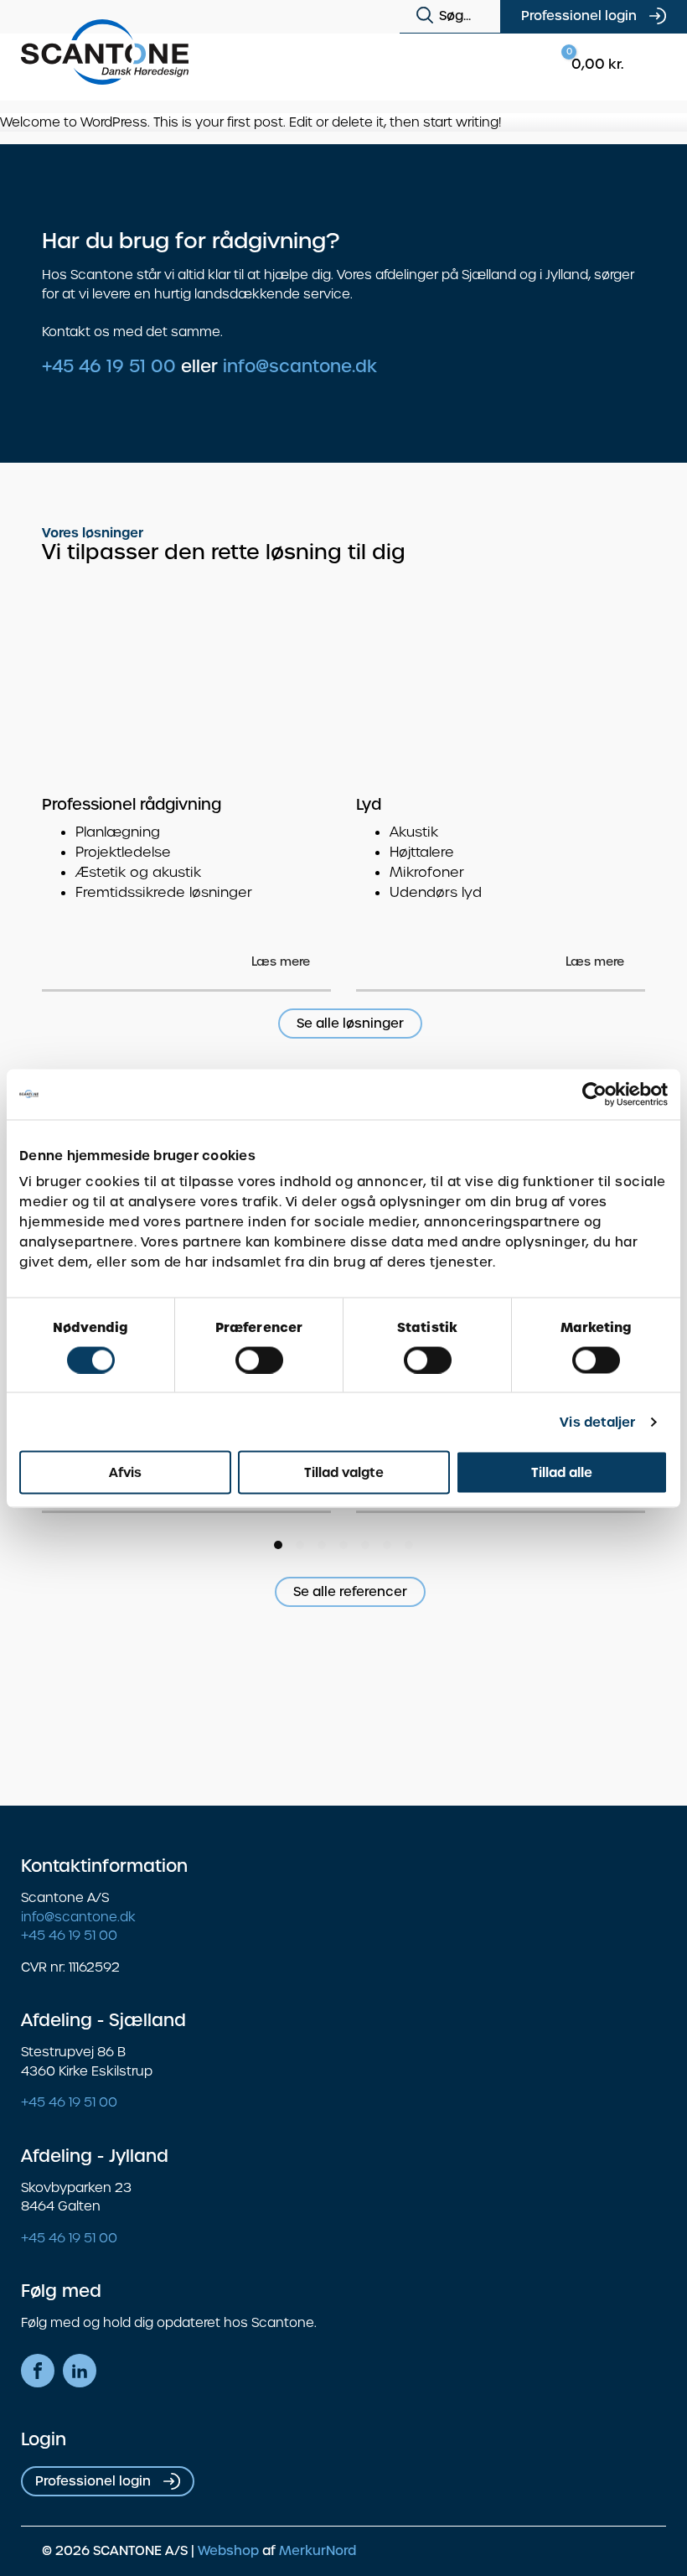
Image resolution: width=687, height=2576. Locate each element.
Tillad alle (562, 1472)
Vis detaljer (597, 1421)
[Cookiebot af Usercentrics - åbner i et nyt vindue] (594, 1094)
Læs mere (281, 961)
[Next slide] (628, 561)
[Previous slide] (595, 561)
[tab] (278, 1545)
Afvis (125, 1472)
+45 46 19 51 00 (109, 366)
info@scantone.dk (300, 366)
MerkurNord (318, 2551)
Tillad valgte (344, 1472)
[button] (428, 16)
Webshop (228, 2551)
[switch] (259, 1360)
